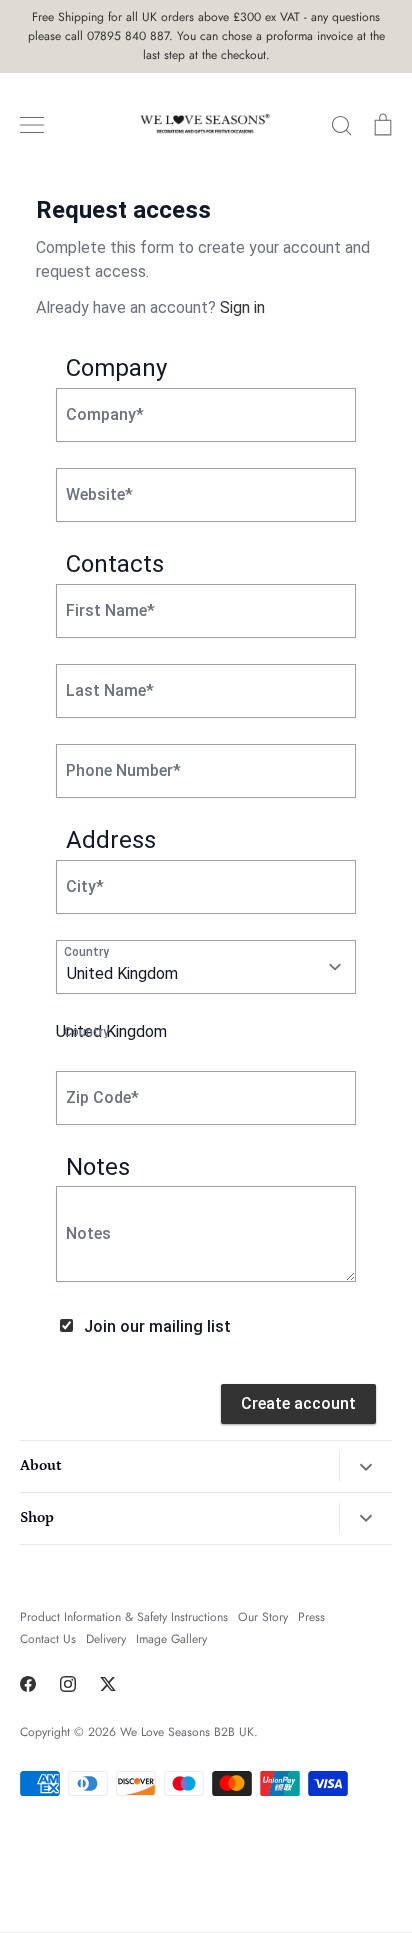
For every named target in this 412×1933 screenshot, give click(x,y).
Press (311, 1617)
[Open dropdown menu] (365, 1466)
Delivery (106, 1639)
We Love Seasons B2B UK (187, 1732)
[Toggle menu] (32, 125)
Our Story (263, 1617)
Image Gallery (171, 1639)
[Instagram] (68, 1684)
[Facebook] (28, 1684)
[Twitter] (108, 1684)
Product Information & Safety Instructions (124, 1617)
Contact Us (48, 1639)
